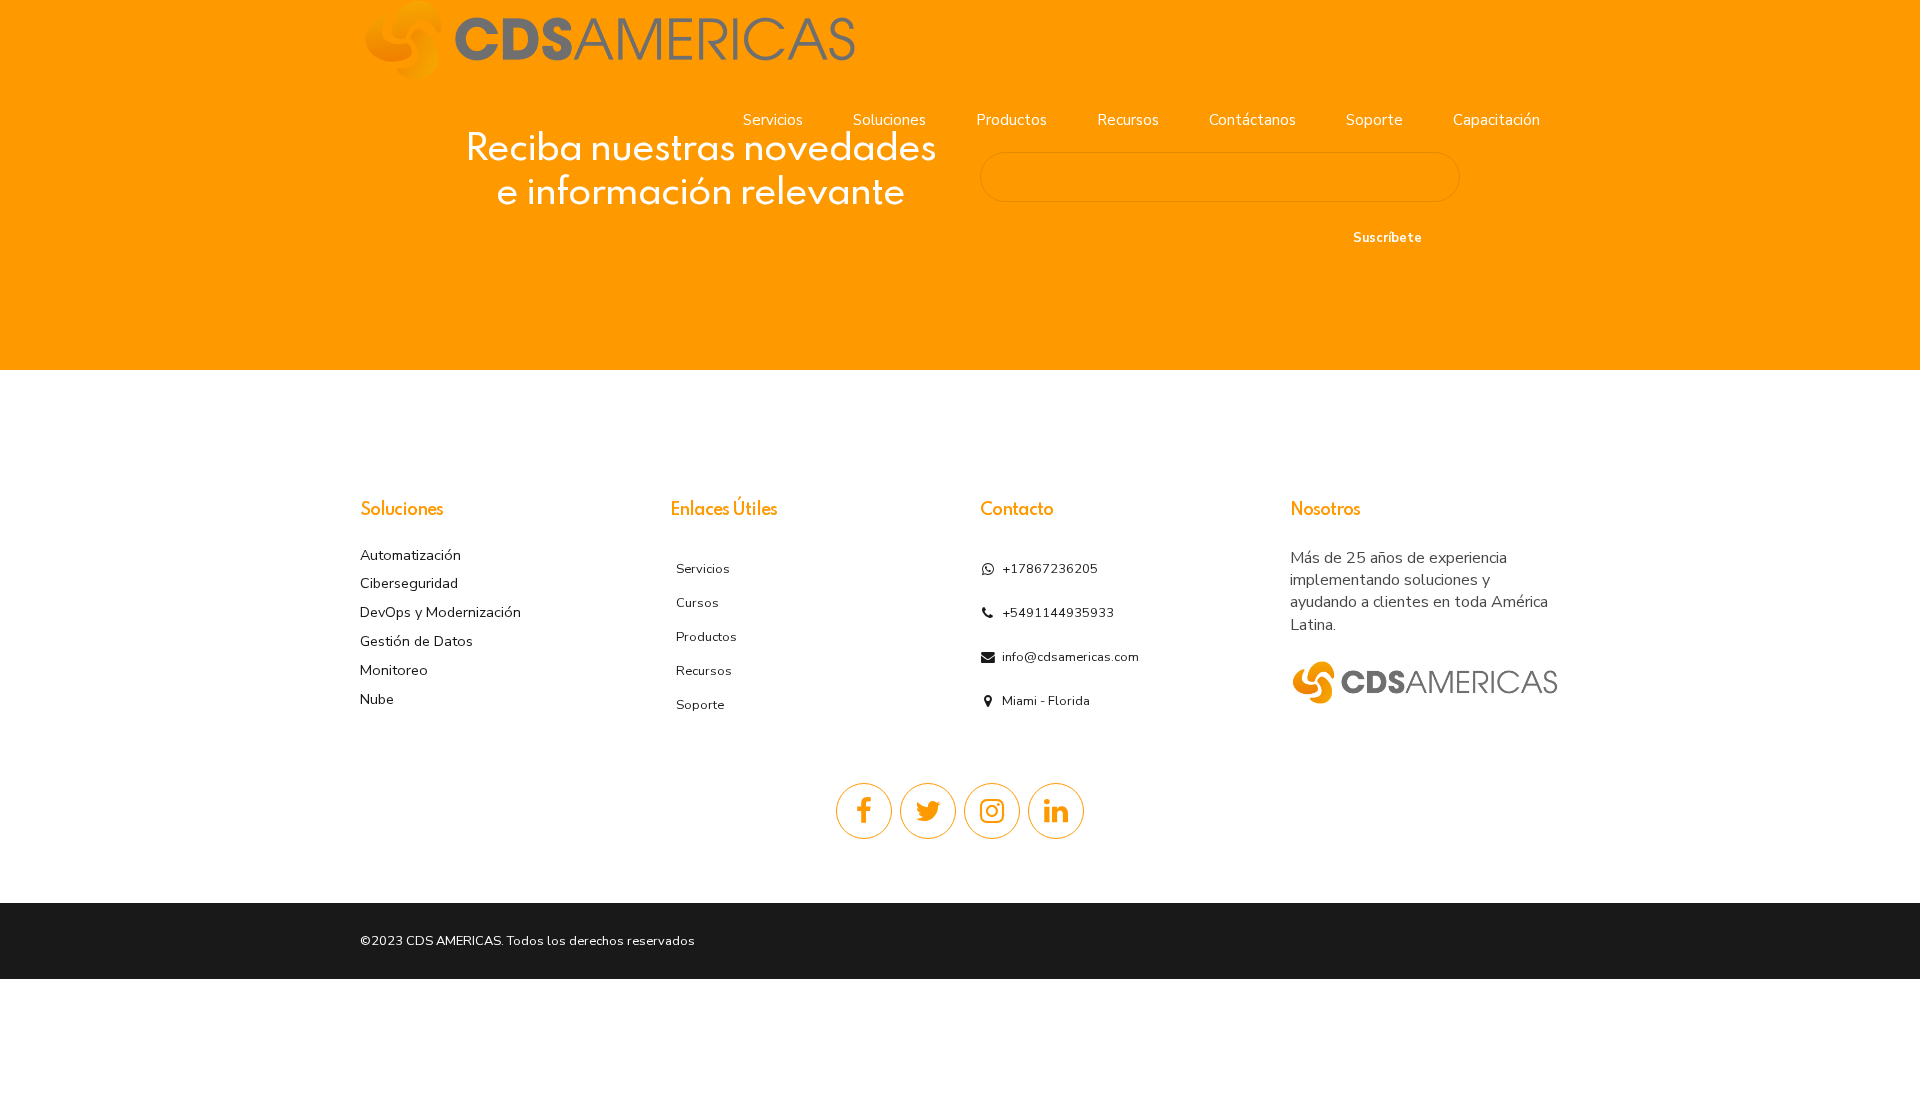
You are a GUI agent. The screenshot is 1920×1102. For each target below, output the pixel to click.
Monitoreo (394, 670)
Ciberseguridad (409, 583)
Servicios (773, 120)
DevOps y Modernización (440, 612)
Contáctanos (1252, 120)
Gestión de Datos (416, 641)
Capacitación (1496, 120)
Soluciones (889, 120)
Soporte (1374, 120)
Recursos (1128, 120)
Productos (1011, 120)
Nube (377, 699)
